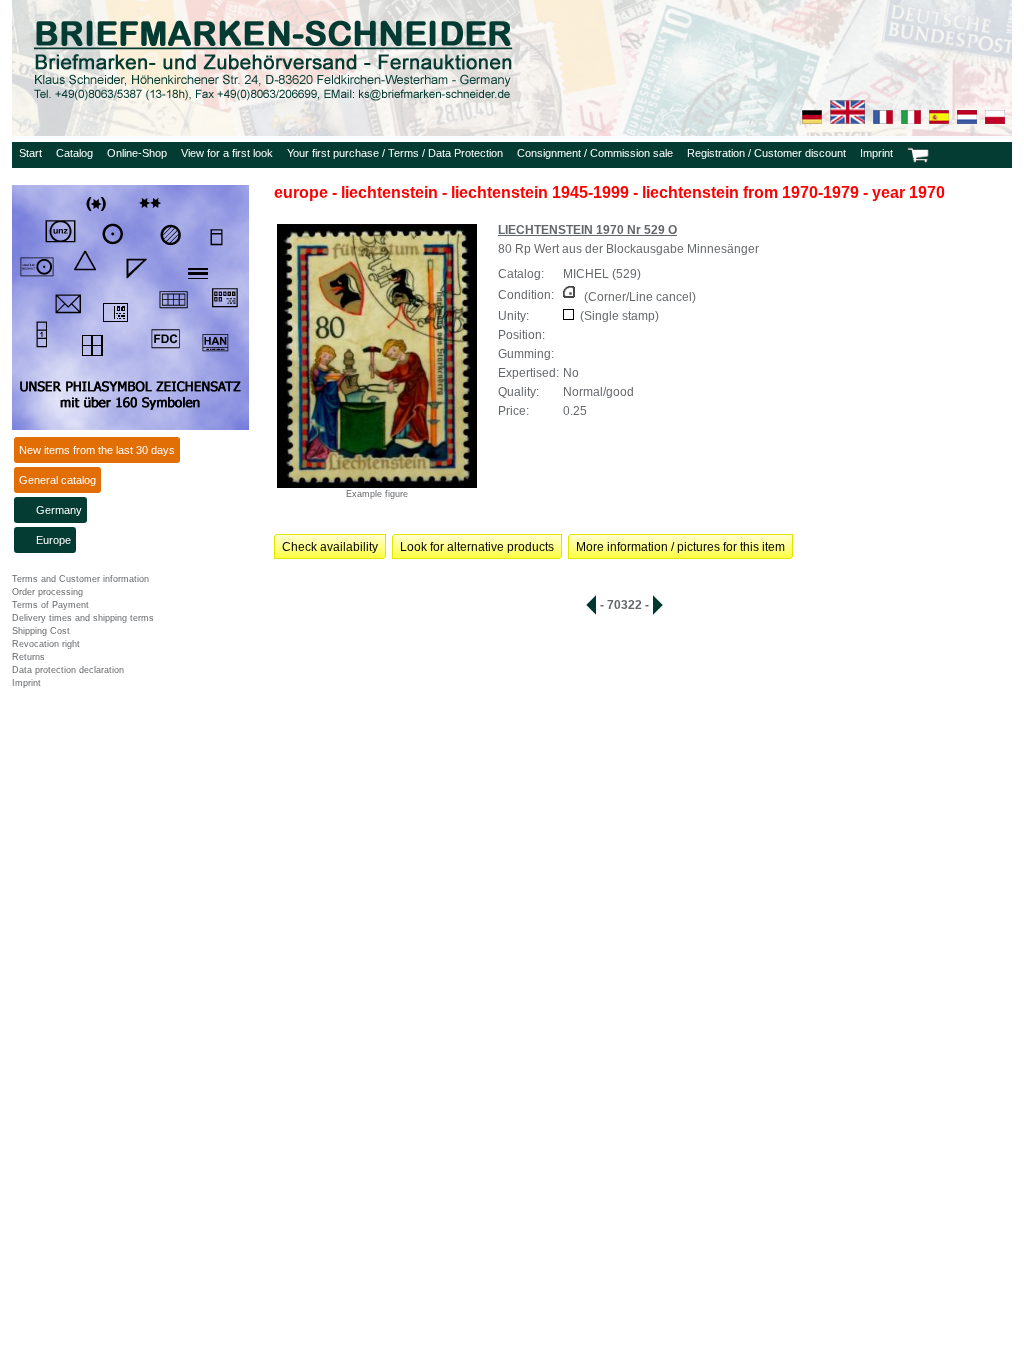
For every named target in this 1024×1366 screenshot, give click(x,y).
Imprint (876, 153)
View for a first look (227, 153)
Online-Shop (137, 153)
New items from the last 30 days (97, 450)
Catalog (74, 153)
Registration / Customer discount (766, 153)
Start (30, 153)
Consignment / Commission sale (595, 153)
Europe (53, 540)
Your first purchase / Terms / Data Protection (395, 153)
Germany (59, 510)
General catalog (57, 480)
